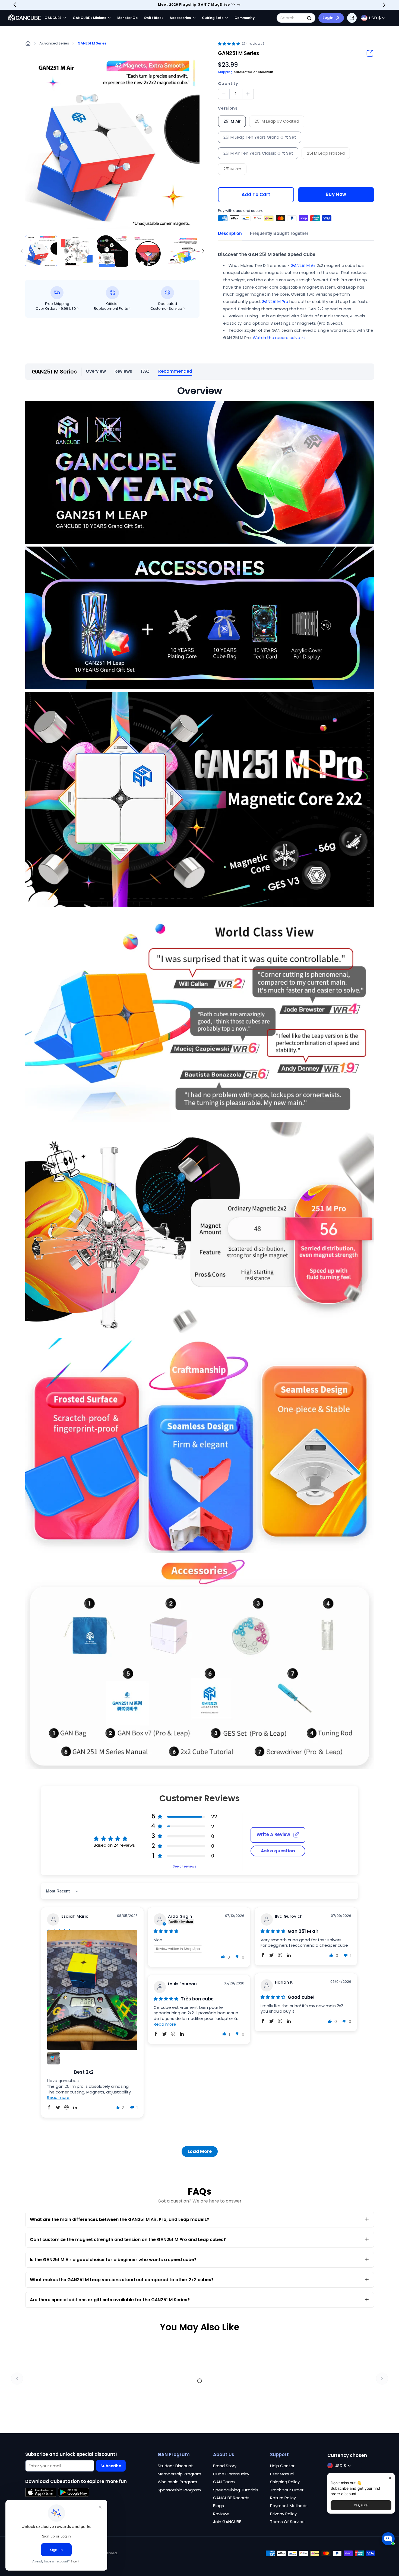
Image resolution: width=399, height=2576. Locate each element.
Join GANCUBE (227, 2522)
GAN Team (224, 2482)
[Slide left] (21, 251)
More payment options (336, 190)
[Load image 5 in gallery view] (148, 251)
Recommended (175, 371)
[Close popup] (390, 2478)
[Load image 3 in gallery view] (77, 251)
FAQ (145, 371)
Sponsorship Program (179, 2490)
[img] (166, 1931)
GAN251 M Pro (275, 301)
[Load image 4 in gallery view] (112, 251)
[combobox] (296, 18)
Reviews (123, 371)
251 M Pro (235, 170)
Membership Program (179, 2474)
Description (230, 233)
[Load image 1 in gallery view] (41, 251)
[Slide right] (203, 251)
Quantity (228, 83)
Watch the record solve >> (279, 338)
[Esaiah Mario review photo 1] (92, 1990)
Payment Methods (289, 2506)
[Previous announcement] (15, 5)
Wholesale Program (177, 2482)
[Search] (309, 18)
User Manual (282, 2474)
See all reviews (185, 1866)
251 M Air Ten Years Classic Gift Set (258, 153)
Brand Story (225, 2466)
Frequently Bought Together (279, 233)
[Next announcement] (384, 5)
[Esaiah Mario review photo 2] (53, 2058)
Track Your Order (287, 2490)
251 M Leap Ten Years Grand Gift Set (260, 137)
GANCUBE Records (231, 2498)
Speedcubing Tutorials (236, 2490)
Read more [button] (58, 2097)
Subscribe (111, 2466)
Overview (96, 371)
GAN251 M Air (303, 265)
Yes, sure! (361, 2505)
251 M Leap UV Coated (279, 122)
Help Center (282, 2466)
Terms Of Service (287, 2522)
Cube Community (231, 2474)
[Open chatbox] (388, 2541)
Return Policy (283, 2498)
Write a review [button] (273, 1835)
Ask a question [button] (278, 1851)
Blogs (218, 2506)
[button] (352, 18)
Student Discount (175, 2466)
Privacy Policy (283, 2514)
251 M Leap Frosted (328, 154)
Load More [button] (200, 2151)
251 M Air (232, 121)
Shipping (225, 72)
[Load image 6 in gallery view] (184, 251)
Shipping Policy (285, 2482)
